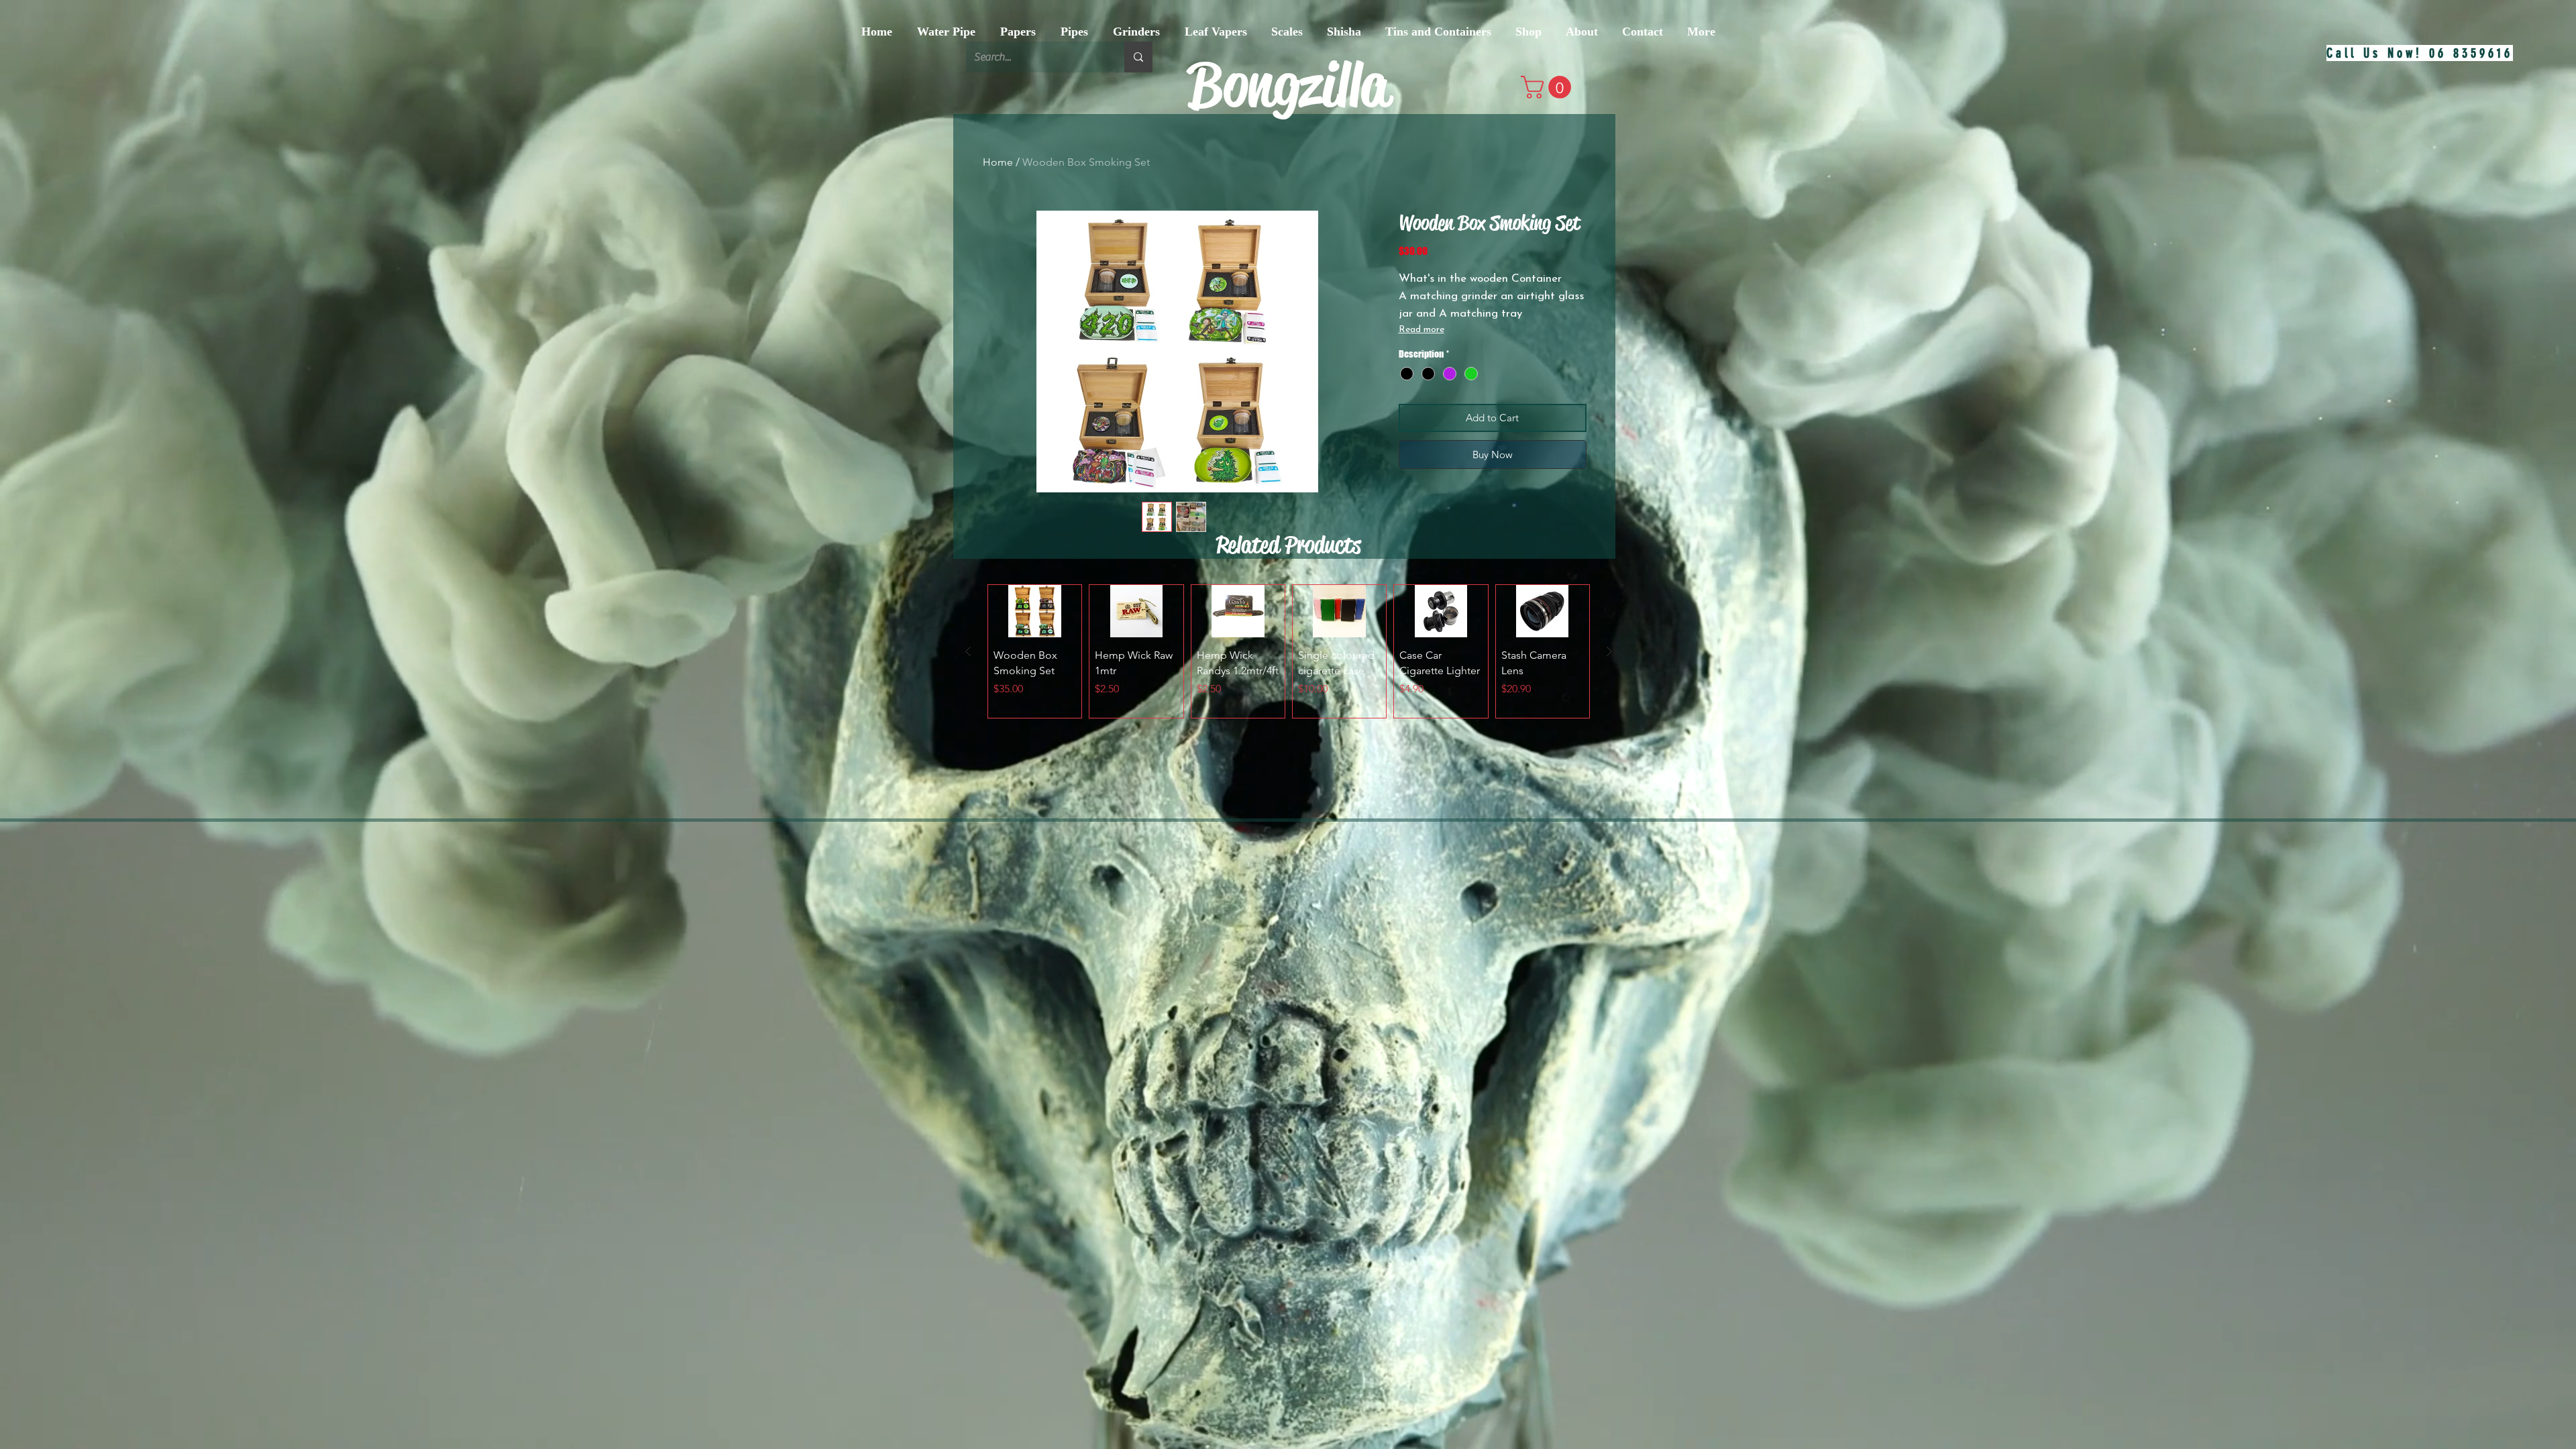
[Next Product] (1609, 651)
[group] (1289, 651)
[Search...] (1138, 57)
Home (998, 162)
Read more (1421, 330)
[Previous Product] (968, 651)
